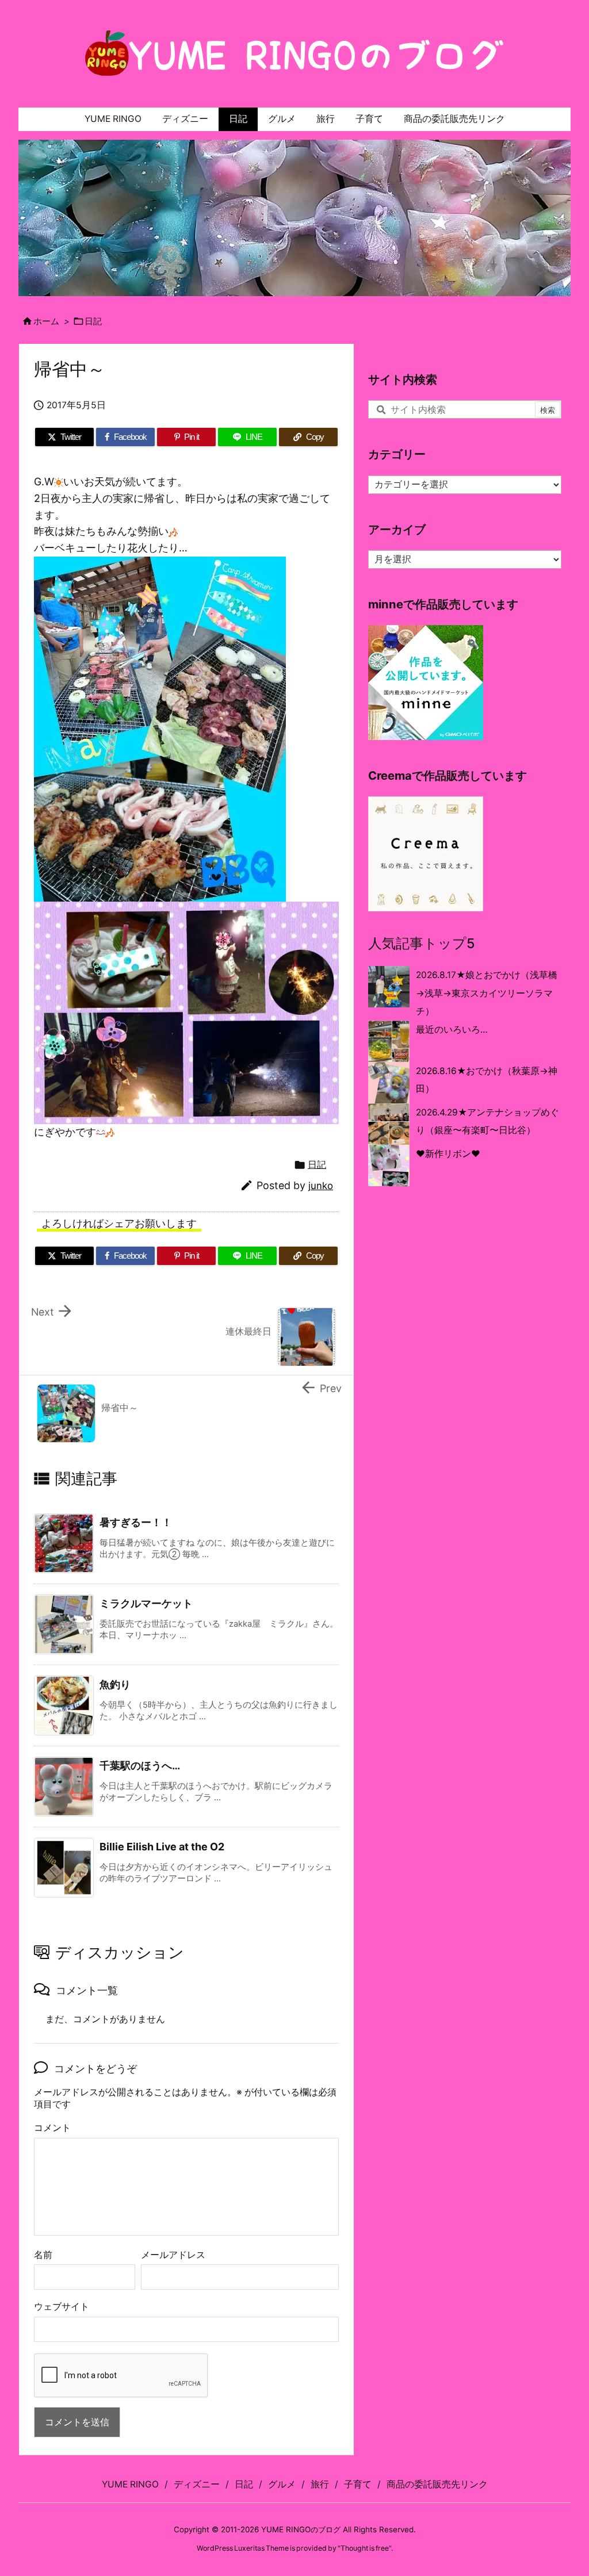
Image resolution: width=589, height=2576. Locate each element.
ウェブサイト (62, 2307)
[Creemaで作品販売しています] (426, 853)
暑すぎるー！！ (136, 1522)
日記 (93, 321)
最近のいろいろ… (452, 1030)
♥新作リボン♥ (448, 1154)
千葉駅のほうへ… (140, 1766)
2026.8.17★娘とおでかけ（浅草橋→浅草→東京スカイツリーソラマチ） (487, 993)
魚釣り (115, 1684)
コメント (52, 2128)
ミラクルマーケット (146, 1603)
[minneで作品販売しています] (426, 682)
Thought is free (365, 2548)
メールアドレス (173, 2255)
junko (321, 1186)
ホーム (46, 321)
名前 (43, 2255)
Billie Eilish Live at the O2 (164, 1847)
